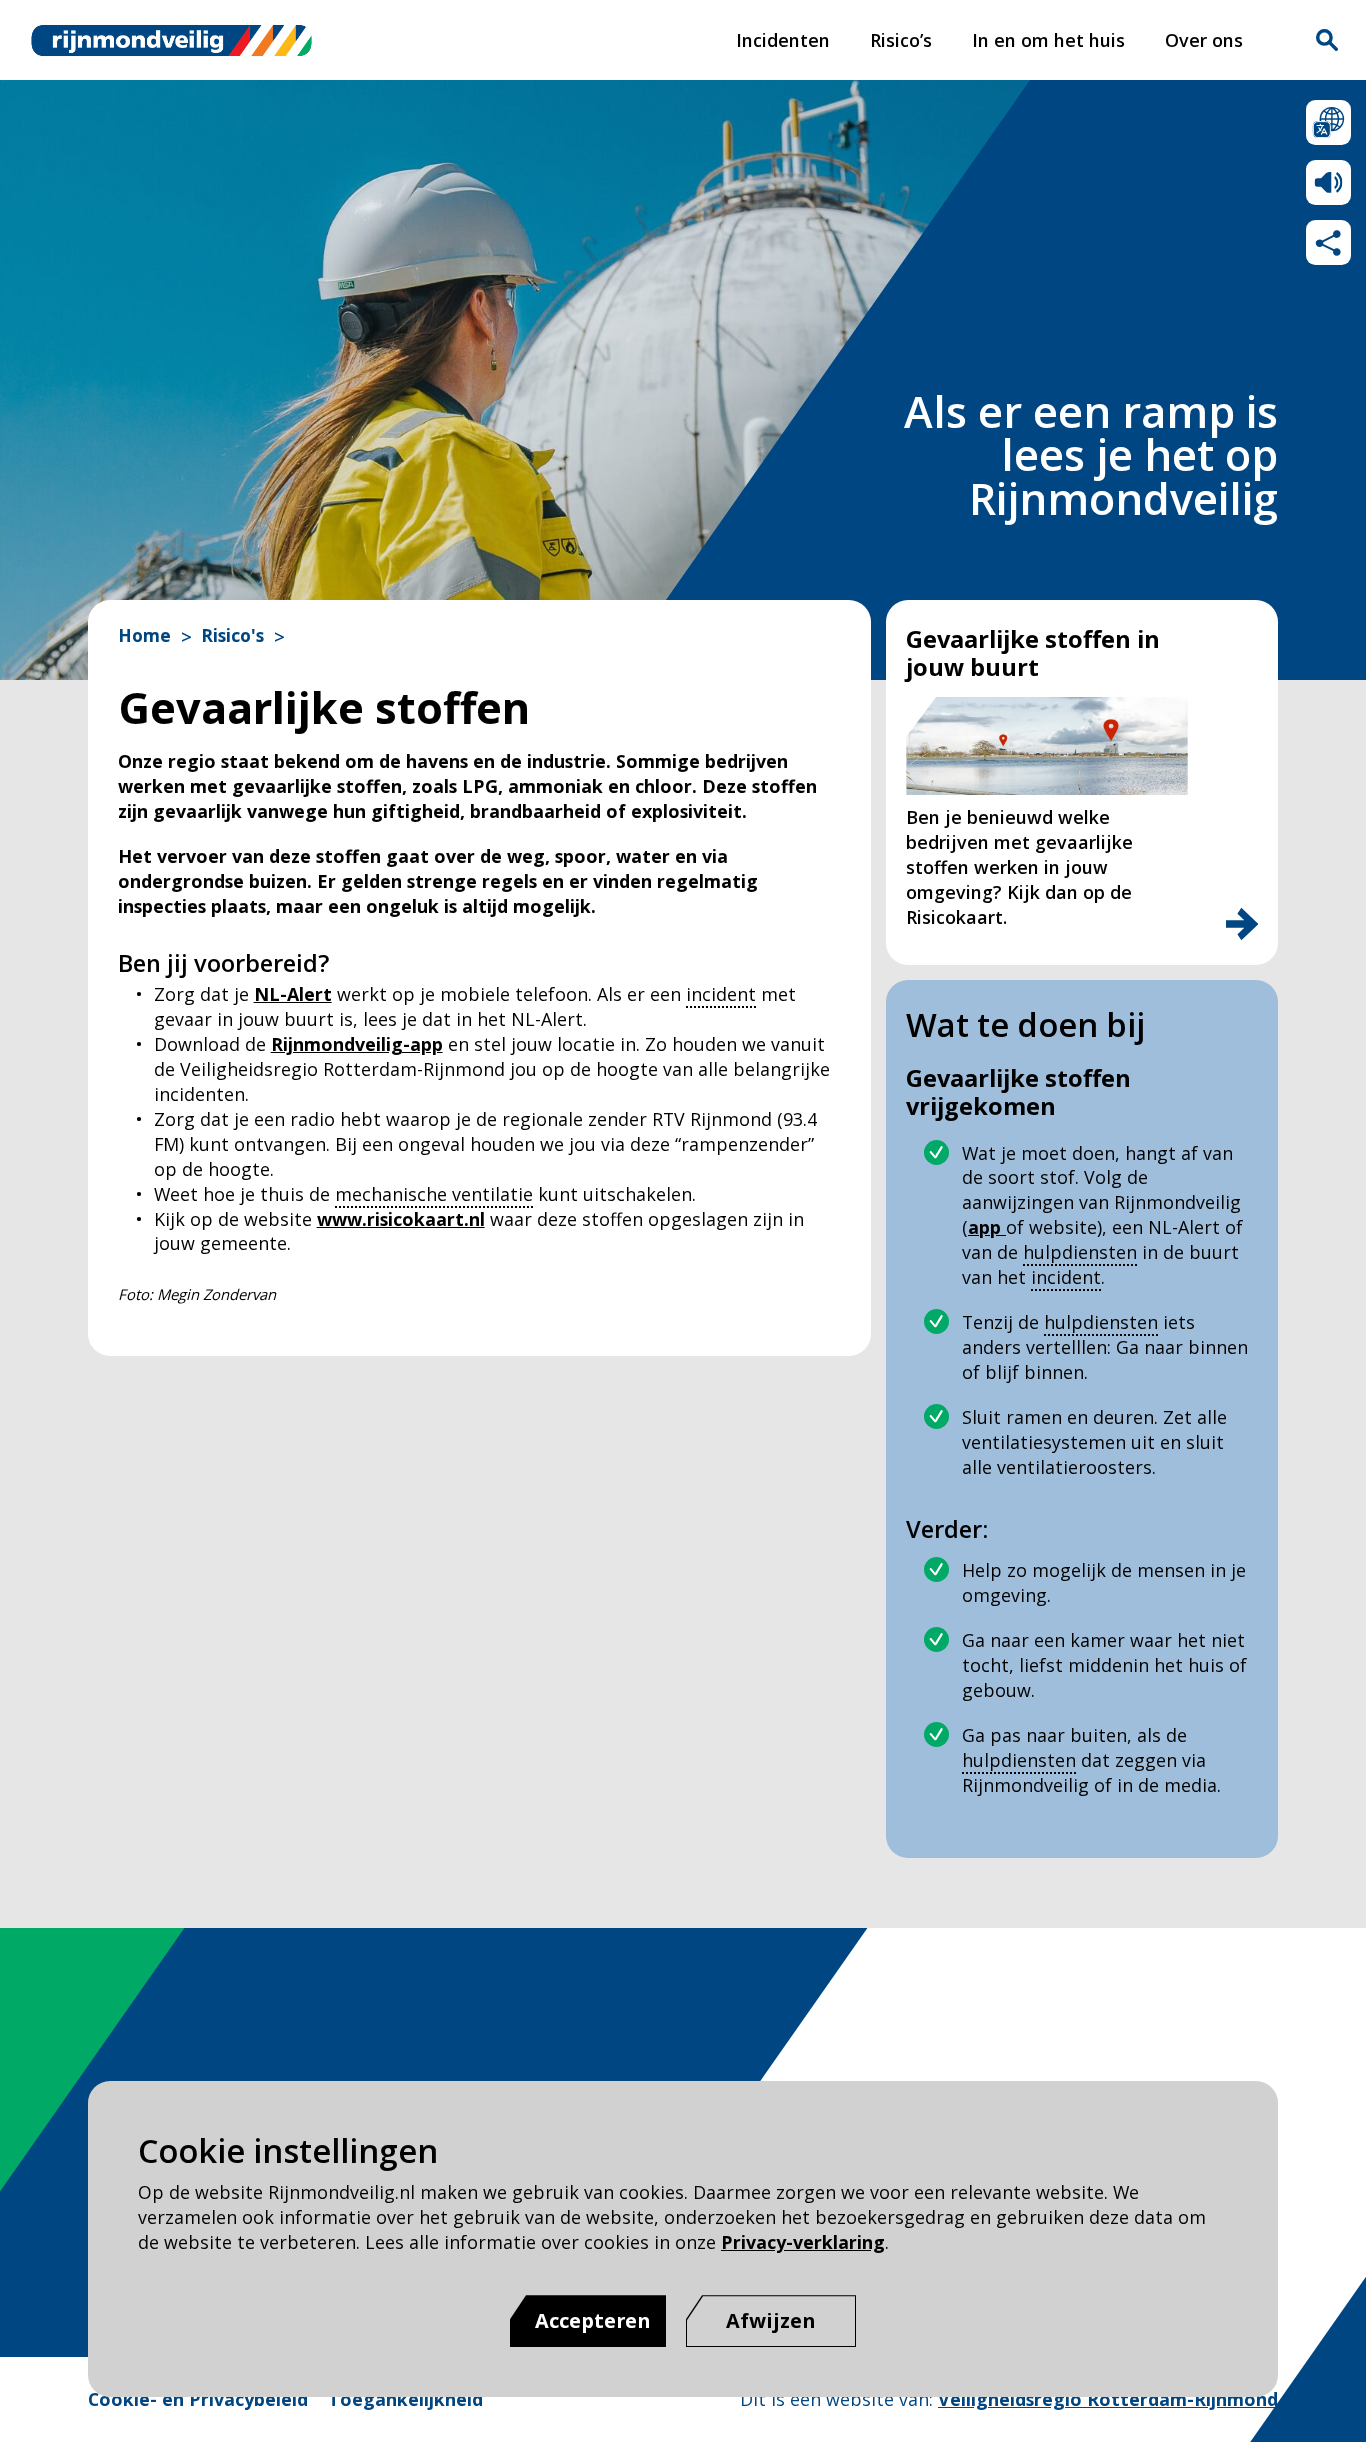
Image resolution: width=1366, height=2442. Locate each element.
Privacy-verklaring (803, 2242)
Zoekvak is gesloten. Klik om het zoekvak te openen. (1327, 40)
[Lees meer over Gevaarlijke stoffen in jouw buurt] (1242, 924)
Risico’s (901, 40)
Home (144, 635)
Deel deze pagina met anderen (1328, 242)
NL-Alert (293, 994)
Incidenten (783, 40)
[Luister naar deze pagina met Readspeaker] (1328, 182)
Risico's (232, 635)
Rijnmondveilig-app (357, 1044)
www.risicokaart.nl (401, 1219)
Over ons (1204, 40)
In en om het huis (1048, 40)
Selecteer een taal (1328, 122)
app (987, 1227)
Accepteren (593, 2320)
